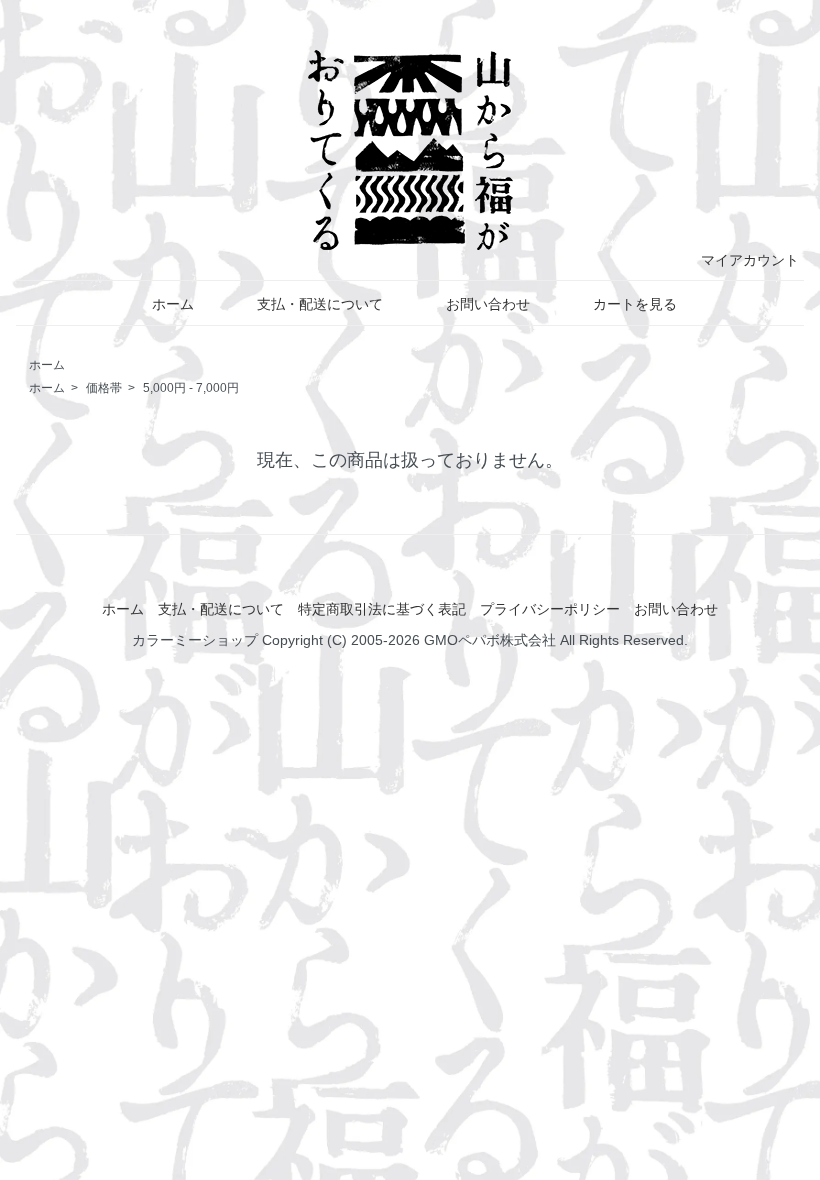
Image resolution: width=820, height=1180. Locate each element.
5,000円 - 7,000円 (191, 388)
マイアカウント (750, 260)
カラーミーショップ (195, 640)
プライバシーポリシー (550, 609)
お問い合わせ (488, 304)
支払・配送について (320, 304)
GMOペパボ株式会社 (490, 640)
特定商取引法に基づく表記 (382, 609)
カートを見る (635, 304)
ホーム (173, 304)
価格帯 (104, 388)
